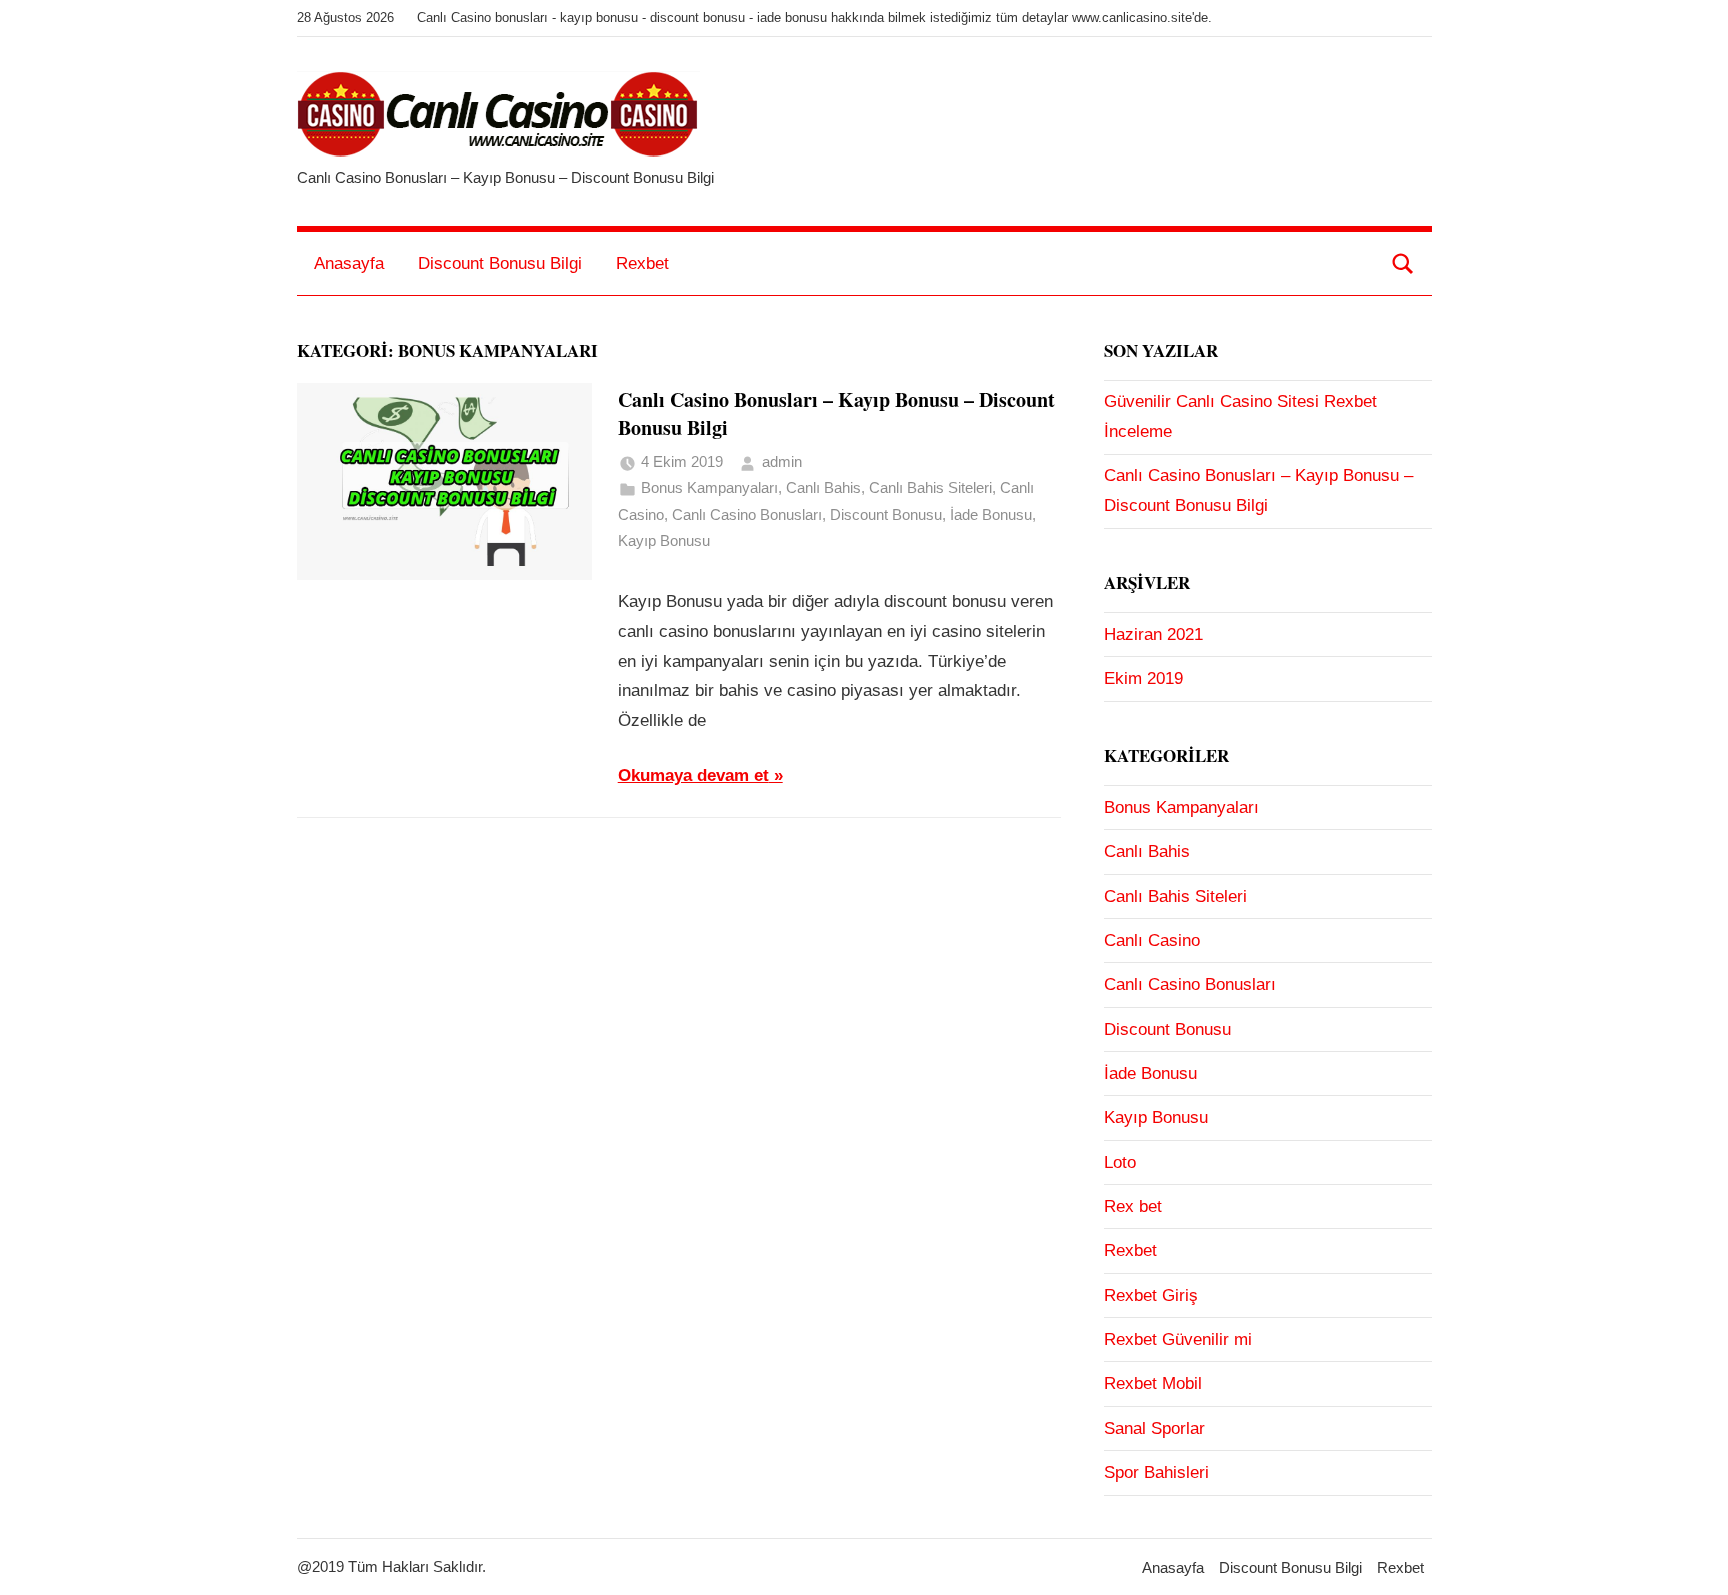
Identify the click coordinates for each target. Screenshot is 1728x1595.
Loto (1120, 1162)
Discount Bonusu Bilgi (500, 263)
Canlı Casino (1152, 940)
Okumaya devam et (693, 775)
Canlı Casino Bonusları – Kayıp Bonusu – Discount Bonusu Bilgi (836, 413)
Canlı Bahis (823, 487)
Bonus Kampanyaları (709, 487)
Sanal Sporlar (1154, 1428)
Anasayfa (349, 263)
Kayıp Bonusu (664, 540)
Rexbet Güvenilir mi (1178, 1339)
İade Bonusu (991, 514)
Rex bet (1133, 1206)
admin (782, 461)
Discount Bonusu (886, 514)
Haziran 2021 (1153, 634)
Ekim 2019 (1143, 678)
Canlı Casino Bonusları (747, 514)
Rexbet (642, 263)
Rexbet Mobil (1153, 1383)
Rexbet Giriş (1151, 1295)
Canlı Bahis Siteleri (930, 487)
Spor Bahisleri (1156, 1472)
